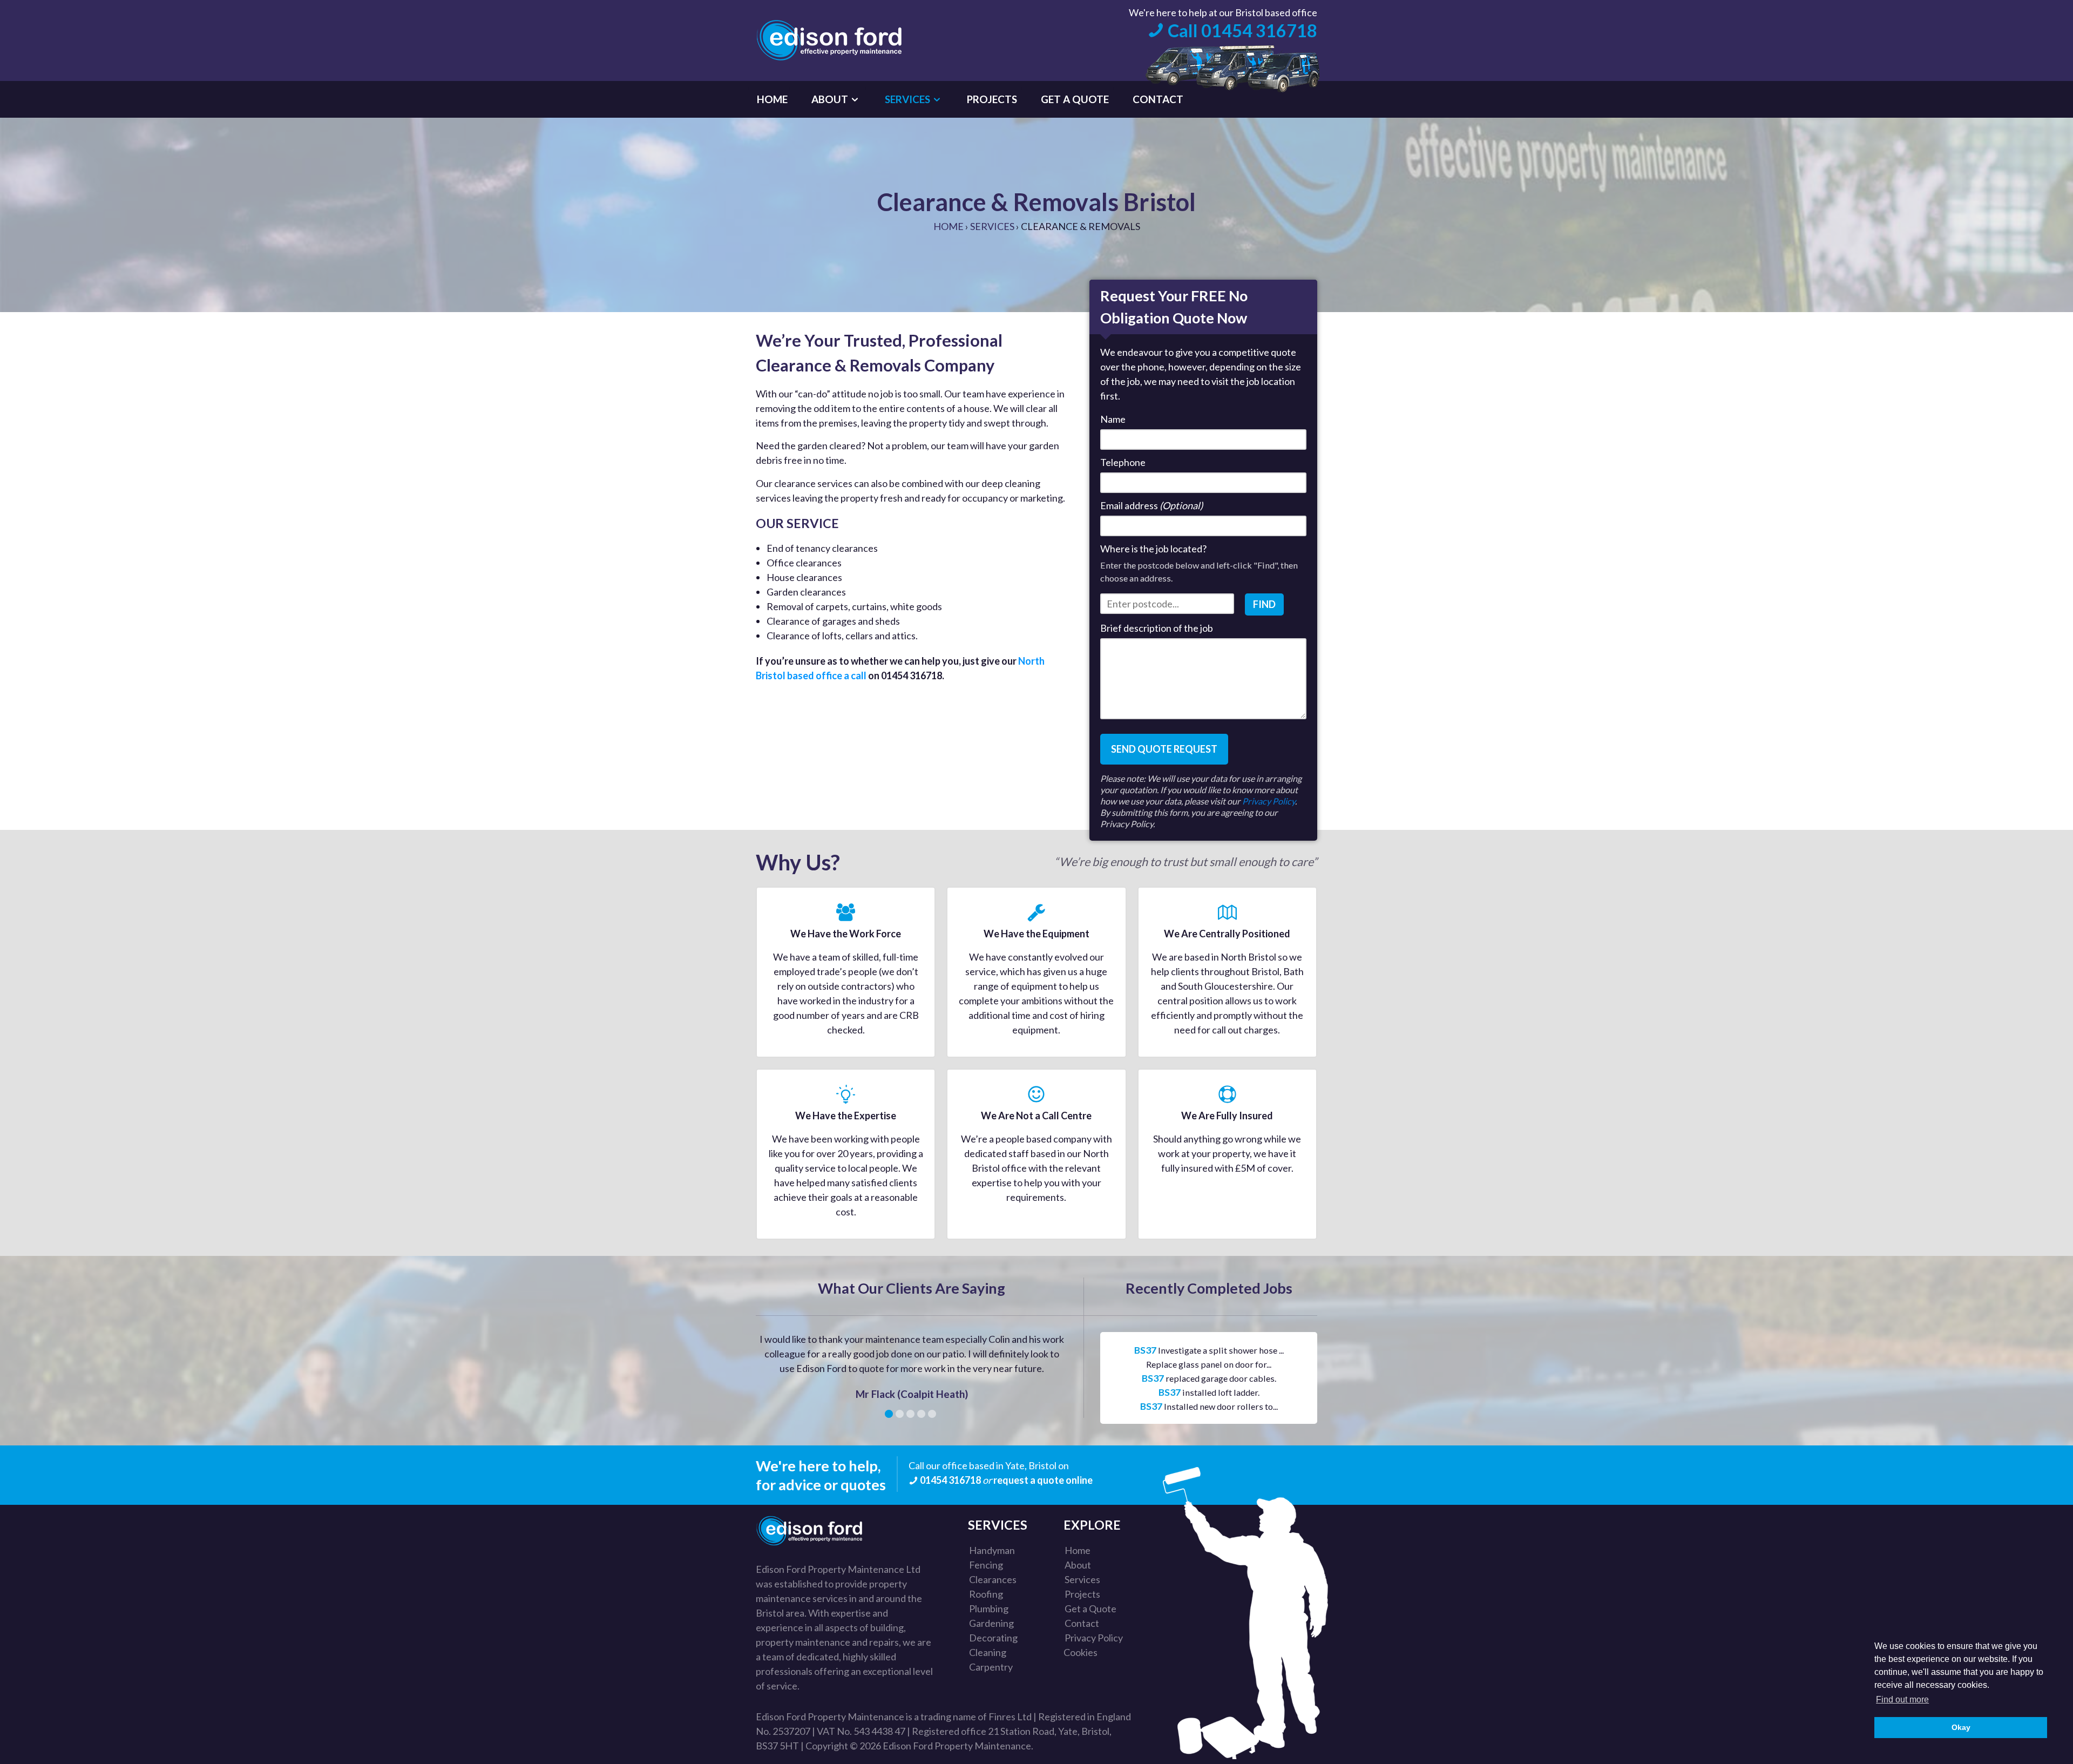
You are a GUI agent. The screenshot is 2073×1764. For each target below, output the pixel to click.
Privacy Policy (1269, 801)
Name (1113, 419)
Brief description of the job (1157, 628)
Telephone (1123, 462)
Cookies (1080, 1652)
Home (949, 226)
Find (1264, 604)
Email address (1151, 505)
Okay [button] (1961, 1727)
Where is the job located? (1153, 549)
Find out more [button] (1902, 1699)
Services (992, 226)
